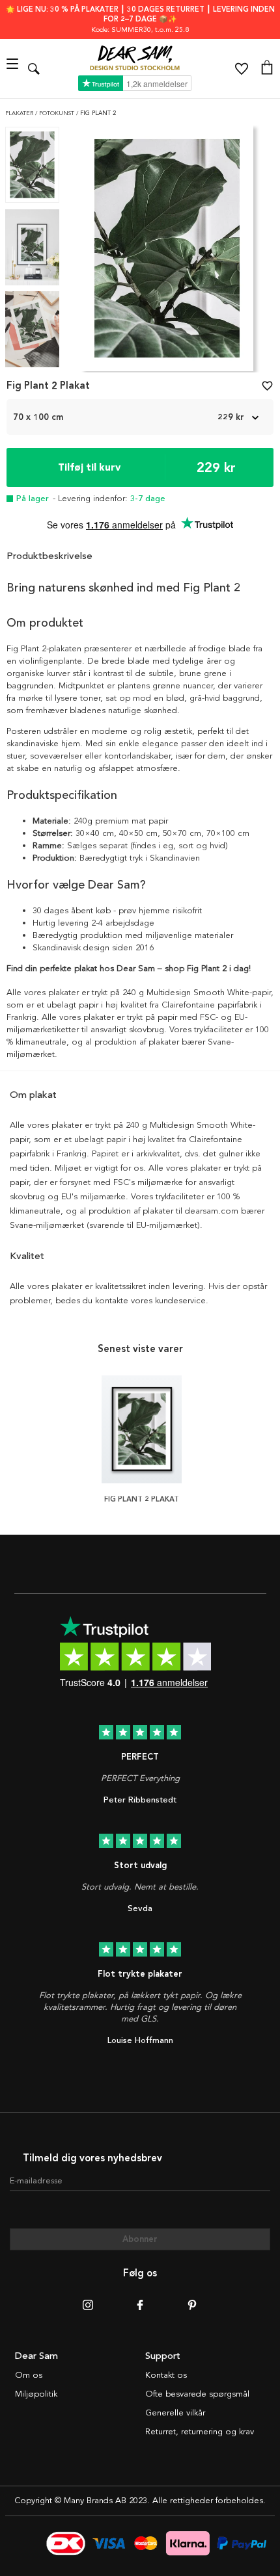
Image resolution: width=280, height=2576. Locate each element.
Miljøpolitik (36, 2394)
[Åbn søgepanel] (34, 69)
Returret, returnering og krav (200, 2432)
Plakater (20, 113)
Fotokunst (58, 113)
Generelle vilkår (175, 2413)
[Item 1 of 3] (167, 252)
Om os (29, 2375)
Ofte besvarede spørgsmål (197, 2394)
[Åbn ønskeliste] (242, 69)
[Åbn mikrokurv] (267, 69)
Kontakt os (166, 2375)
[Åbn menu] (14, 69)
